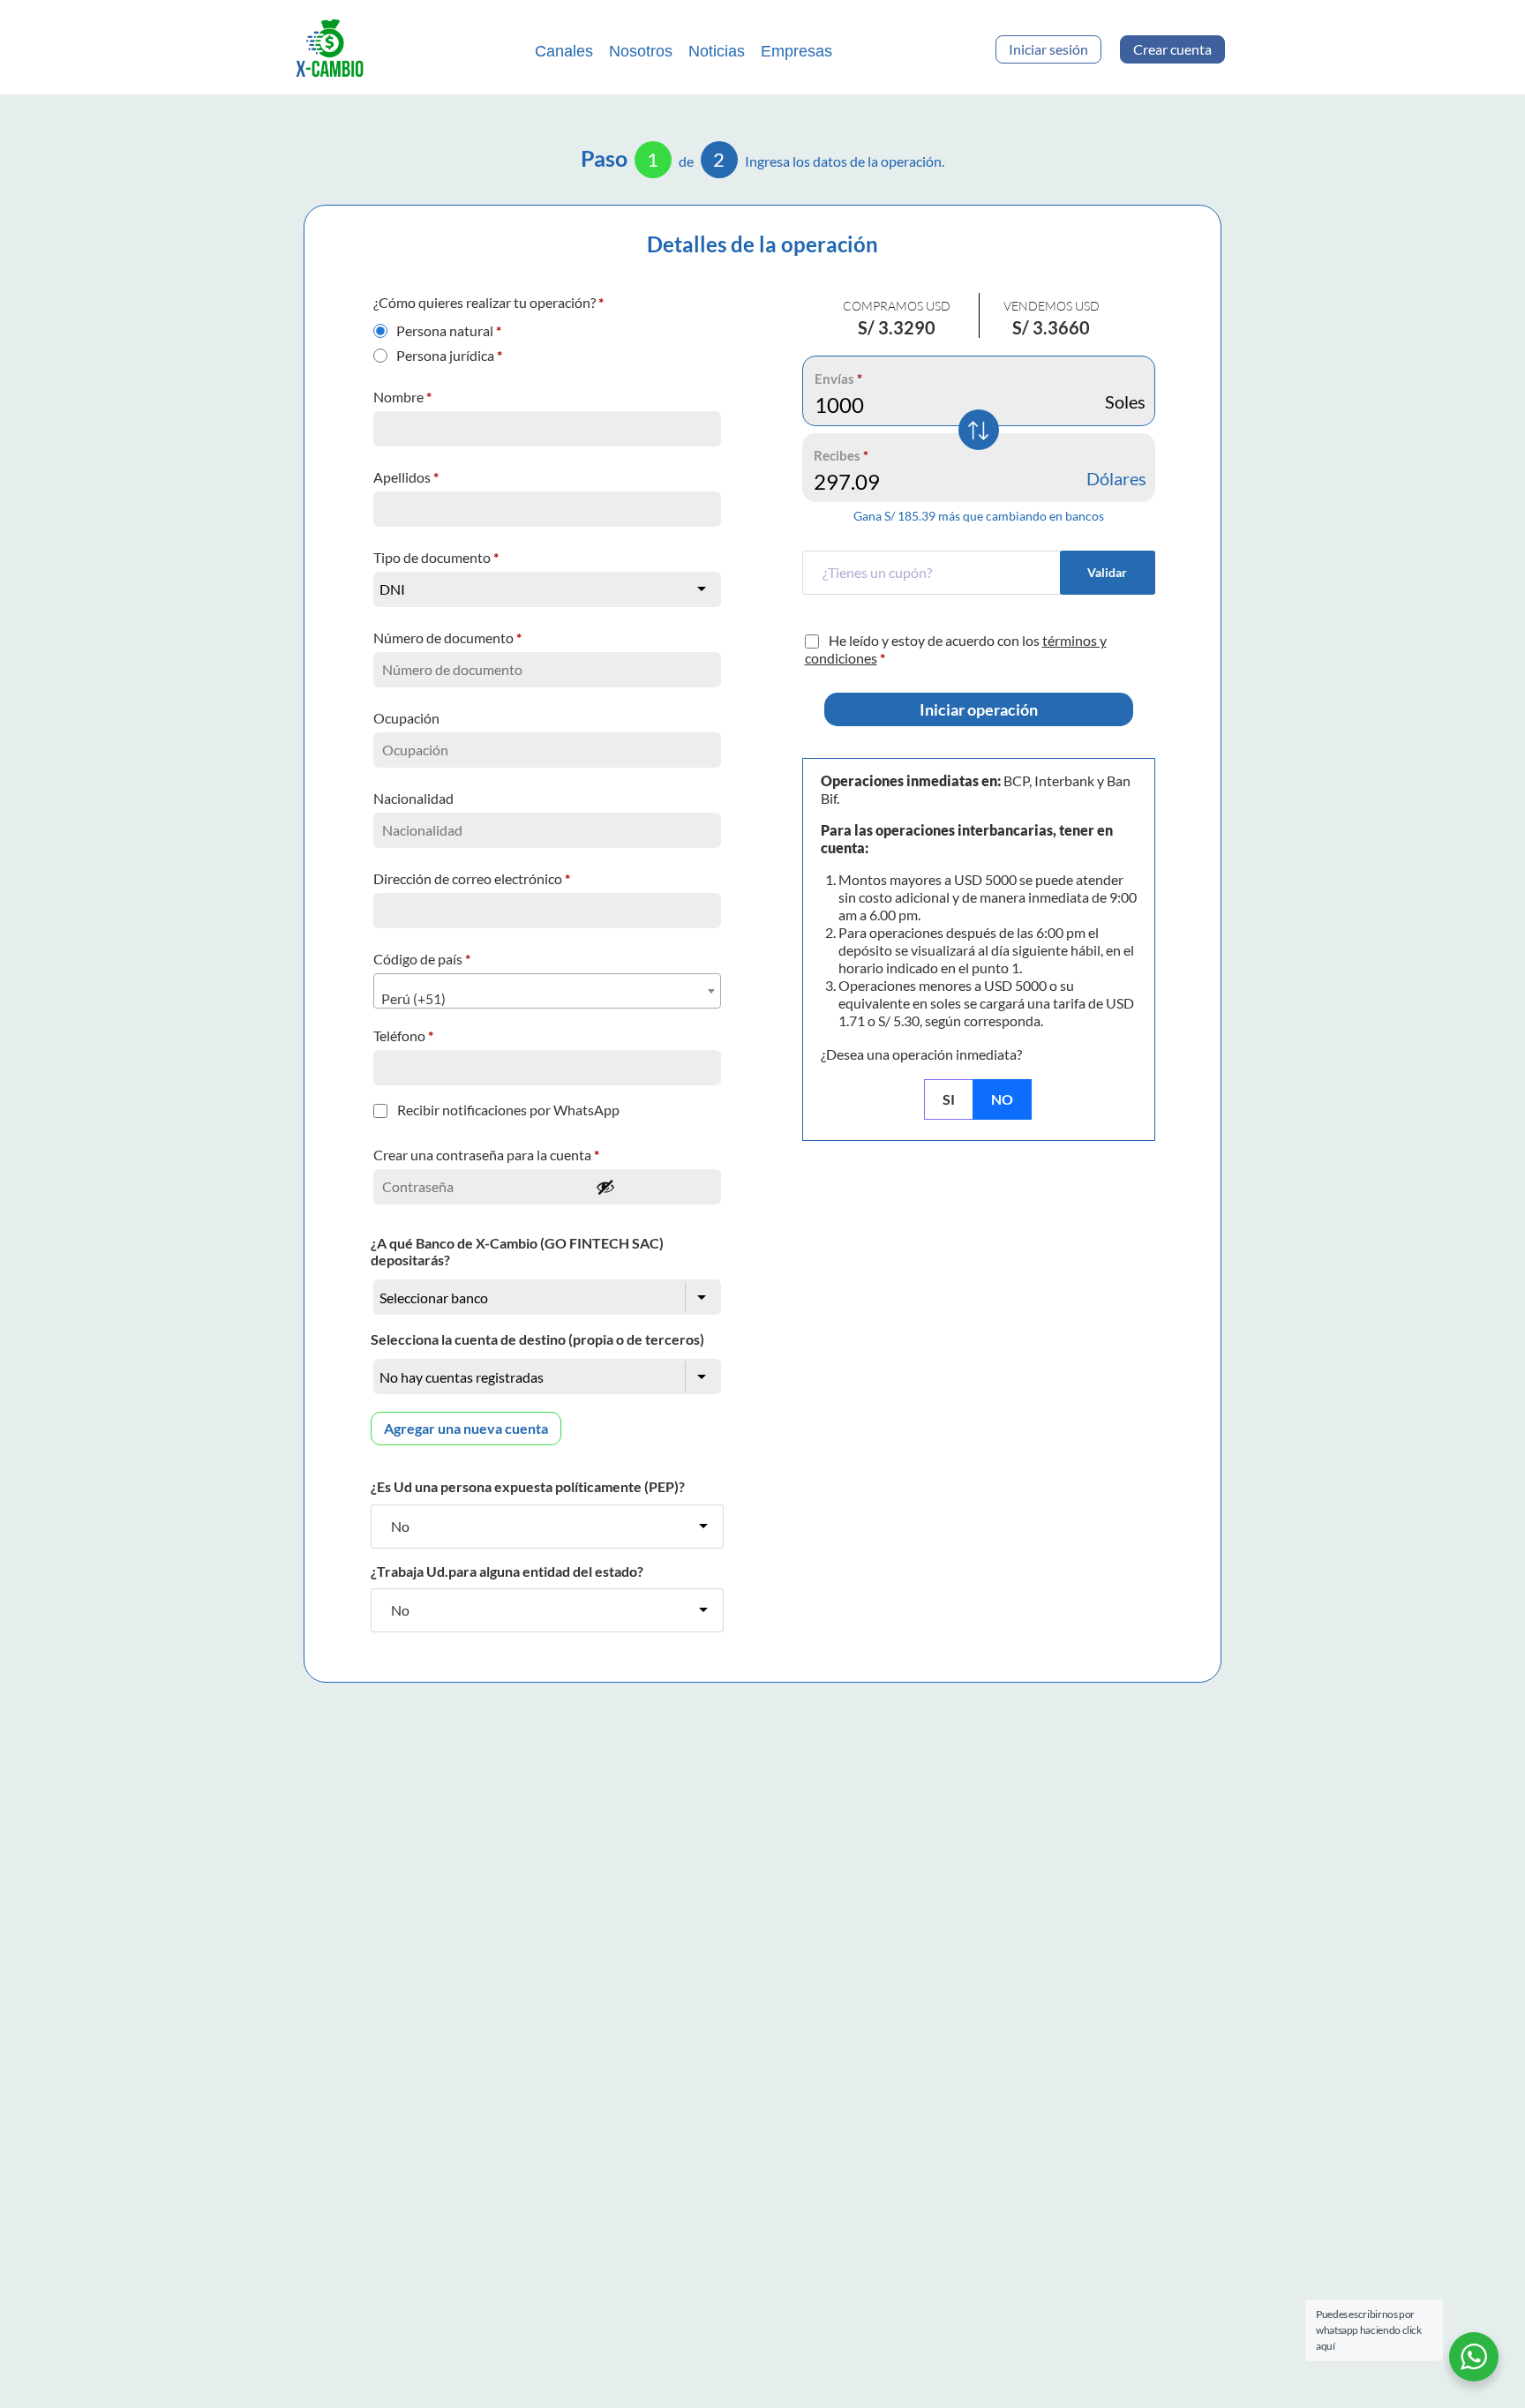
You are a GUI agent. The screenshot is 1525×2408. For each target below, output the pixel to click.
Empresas (796, 51)
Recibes (841, 455)
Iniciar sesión (1048, 49)
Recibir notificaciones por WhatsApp (508, 1110)
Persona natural (449, 326)
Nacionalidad (415, 798)
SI (949, 1099)
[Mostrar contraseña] (653, 1187)
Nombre (402, 397)
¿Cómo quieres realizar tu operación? (488, 302)
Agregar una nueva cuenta (466, 1428)
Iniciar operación (979, 709)
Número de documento (447, 638)
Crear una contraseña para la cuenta (486, 1155)
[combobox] (547, 991)
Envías (838, 379)
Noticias (717, 51)
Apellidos (406, 477)
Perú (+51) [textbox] (413, 998)
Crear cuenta (1172, 49)
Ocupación (408, 718)
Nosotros (641, 51)
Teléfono (403, 1035)
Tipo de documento (436, 557)
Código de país (422, 959)
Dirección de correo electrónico (472, 878)
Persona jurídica (449, 351)
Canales (564, 51)
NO (1002, 1099)
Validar (1107, 572)
